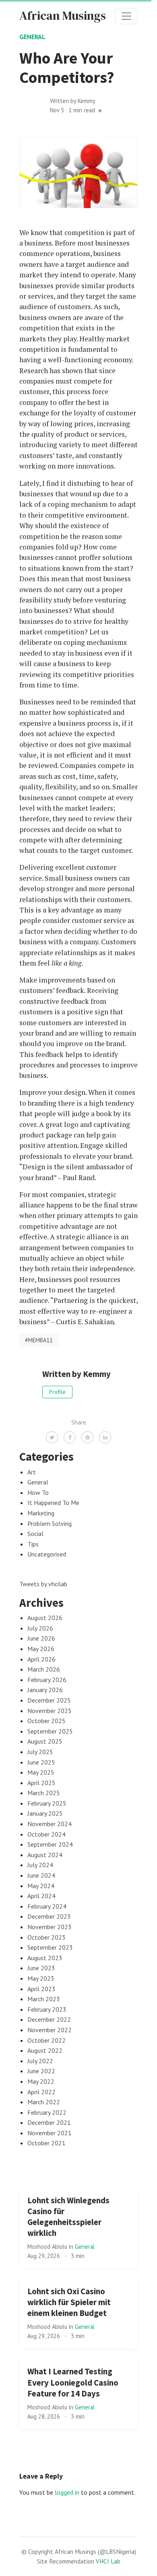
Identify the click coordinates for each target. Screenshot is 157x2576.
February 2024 (47, 1906)
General (32, 37)
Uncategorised (47, 1554)
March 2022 (44, 2102)
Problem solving (50, 1523)
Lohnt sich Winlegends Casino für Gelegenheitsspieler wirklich (68, 2217)
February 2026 (47, 1680)
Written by (73, 101)
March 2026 (44, 1669)
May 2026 (41, 1649)
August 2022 (45, 2050)
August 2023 (45, 1958)
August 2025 (45, 1741)
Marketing (41, 1513)
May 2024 (41, 1886)
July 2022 (40, 2061)
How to (38, 1492)
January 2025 (45, 1813)
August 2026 (45, 1618)
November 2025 (50, 1711)
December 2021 (49, 2122)
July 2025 (40, 1752)
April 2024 (41, 1896)
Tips (33, 1544)
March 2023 (44, 1999)
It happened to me (53, 1503)
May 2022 (41, 2081)
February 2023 (47, 2009)
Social (35, 1534)
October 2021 (46, 2143)
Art (32, 1472)
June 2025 (41, 1762)
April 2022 (41, 2092)
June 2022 (41, 2071)
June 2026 (41, 1638)
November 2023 (50, 1927)
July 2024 (40, 1865)
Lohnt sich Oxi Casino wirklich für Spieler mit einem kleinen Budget (69, 2302)
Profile (57, 1392)
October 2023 (46, 1937)
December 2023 (49, 1916)
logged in (67, 2492)
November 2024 (50, 1824)
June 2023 (41, 1968)
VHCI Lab (108, 2561)
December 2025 (49, 1700)
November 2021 (50, 2133)
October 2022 (46, 2040)
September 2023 (50, 1947)
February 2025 (47, 1803)
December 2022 (49, 2019)
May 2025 (41, 1772)
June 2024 (41, 1875)
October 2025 (46, 1721)
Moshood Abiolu (48, 2247)
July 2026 (40, 1628)
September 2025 (50, 1731)
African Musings (63, 15)
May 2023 (41, 1978)
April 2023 (41, 1989)
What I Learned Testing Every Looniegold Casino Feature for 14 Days (73, 2382)
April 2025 (41, 1783)
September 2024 (50, 1844)
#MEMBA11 (39, 1340)
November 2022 (50, 2030)
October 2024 (46, 1834)
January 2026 (45, 1690)
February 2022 (47, 2112)
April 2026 (41, 1659)
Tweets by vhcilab (43, 1584)
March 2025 (44, 1793)
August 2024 (45, 1855)
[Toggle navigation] (126, 16)
